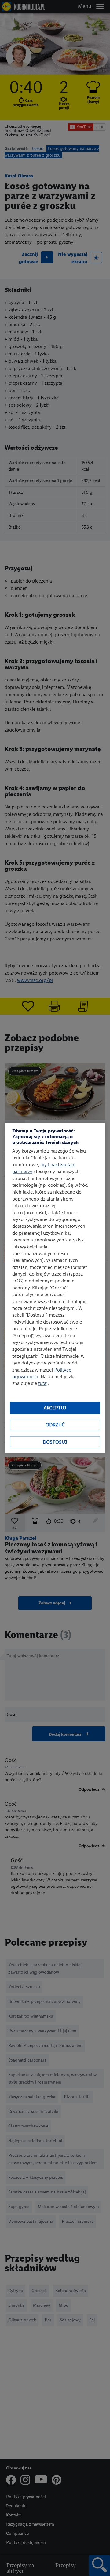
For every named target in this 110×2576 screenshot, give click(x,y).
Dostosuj (55, 1442)
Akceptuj (55, 1408)
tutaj (43, 1384)
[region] (55, 1288)
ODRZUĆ (55, 1425)
